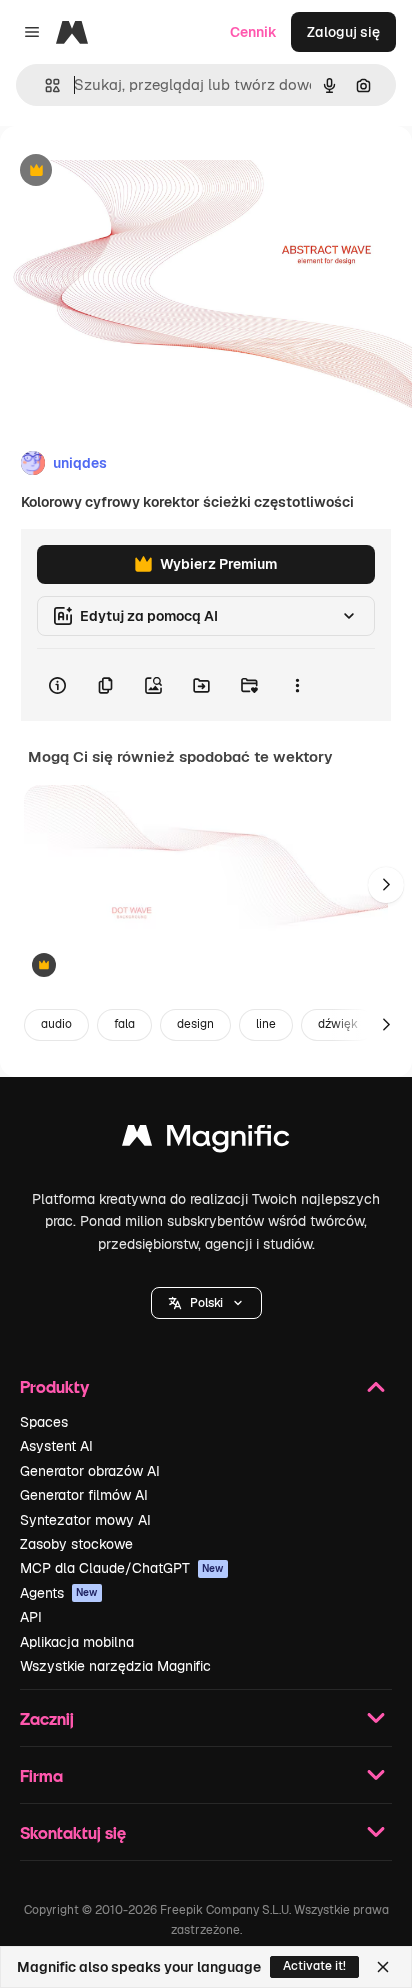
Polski (206, 1303)
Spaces (44, 1422)
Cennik (253, 32)
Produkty (54, 1386)
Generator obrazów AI (90, 1471)
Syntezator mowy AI (85, 1520)
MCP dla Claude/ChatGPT (122, 1568)
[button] (206, 1303)
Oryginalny (138, 171)
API (31, 1617)
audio (56, 1024)
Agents (59, 1593)
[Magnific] (206, 1140)
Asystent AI (56, 1446)
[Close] (383, 1967)
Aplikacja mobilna (77, 1642)
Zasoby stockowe (76, 1544)
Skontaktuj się (73, 1832)
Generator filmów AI (84, 1495)
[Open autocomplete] (44, 85)
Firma (41, 1775)
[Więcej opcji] (297, 685)
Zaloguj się (343, 32)
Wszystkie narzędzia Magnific (115, 1666)
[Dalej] (386, 885)
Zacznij (47, 1718)
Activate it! (314, 1966)
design (195, 1024)
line (266, 1024)
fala (124, 1024)
